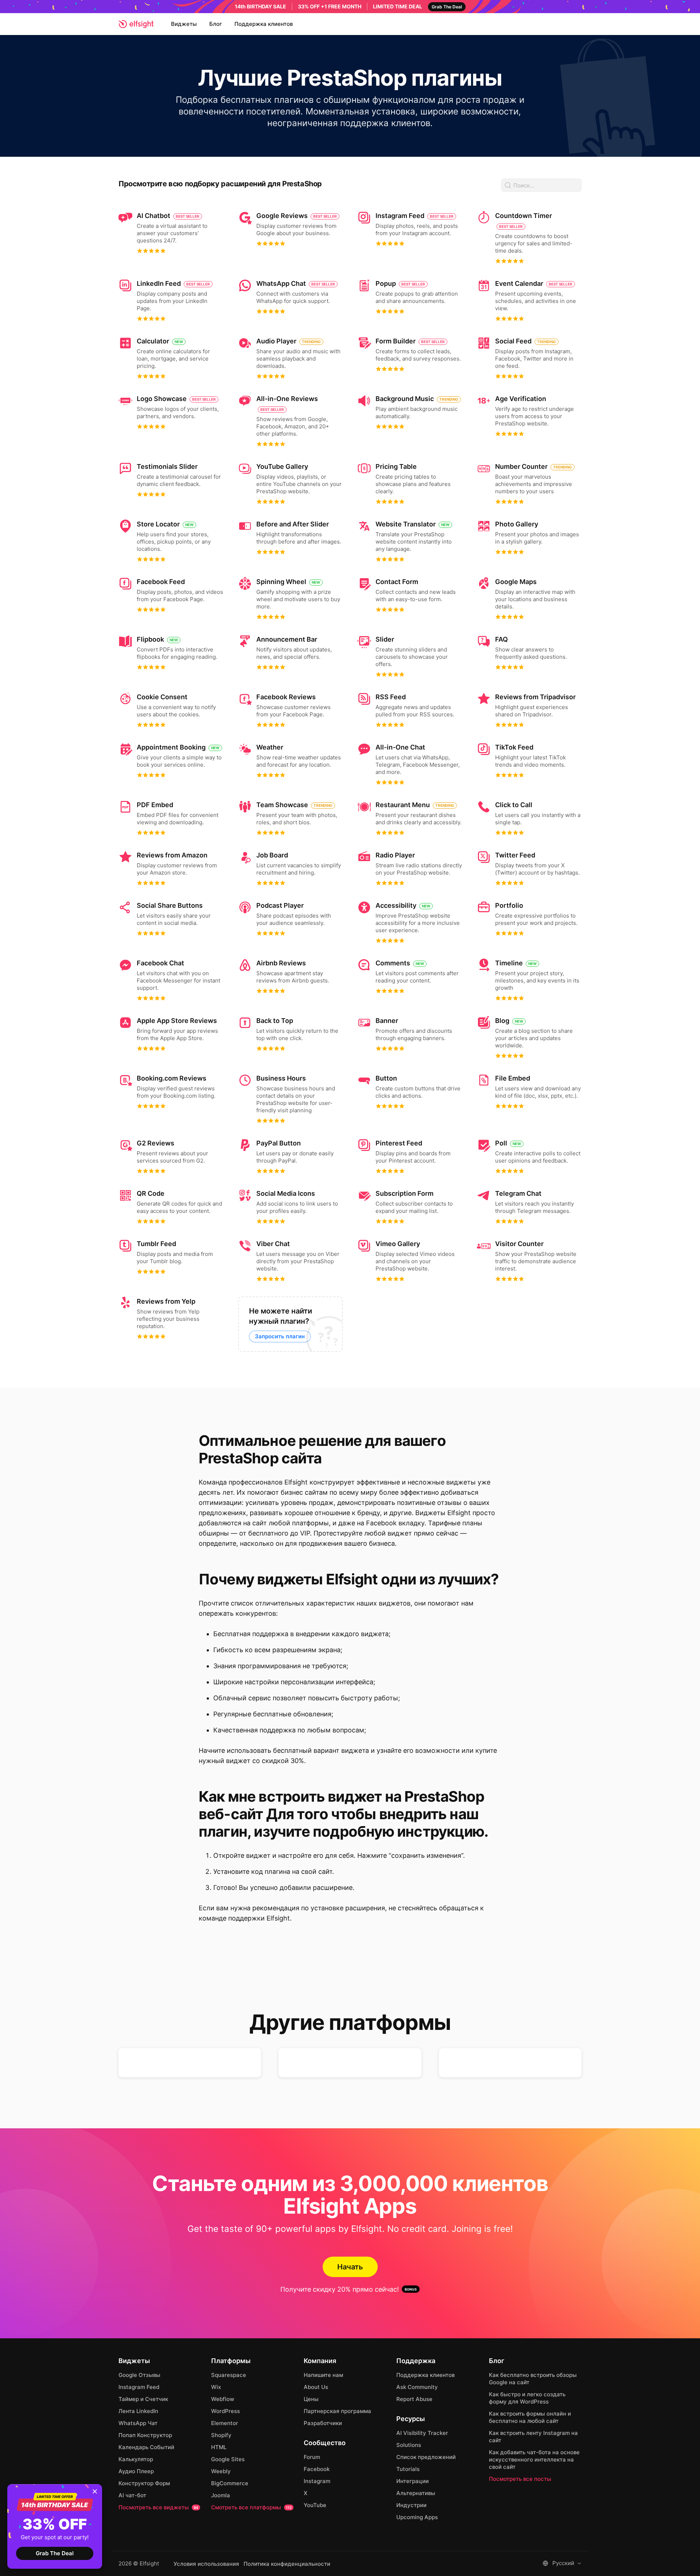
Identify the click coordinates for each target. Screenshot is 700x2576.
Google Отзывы (139, 2375)
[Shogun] (510, 2063)
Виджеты (184, 24)
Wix (216, 2387)
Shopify (221, 2435)
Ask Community (417, 2387)
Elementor (225, 2423)
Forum (312, 2457)
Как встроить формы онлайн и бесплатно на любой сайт (530, 2417)
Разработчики (323, 2423)
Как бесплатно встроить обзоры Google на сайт (533, 2379)
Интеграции (413, 2481)
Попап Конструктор (145, 2435)
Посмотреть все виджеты (158, 2507)
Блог (216, 24)
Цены (311, 2399)
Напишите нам (323, 2375)
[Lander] (350, 2063)
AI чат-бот (132, 2495)
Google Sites (228, 2459)
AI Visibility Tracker (422, 2433)
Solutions (409, 2445)
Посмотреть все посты (520, 2479)
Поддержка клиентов (264, 24)
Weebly (221, 2471)
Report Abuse (414, 2399)
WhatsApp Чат (138, 2423)
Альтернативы (416, 2493)
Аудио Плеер (136, 2471)
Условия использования (206, 2564)
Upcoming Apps (417, 2517)
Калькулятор (136, 2459)
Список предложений (426, 2457)
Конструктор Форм (144, 2483)
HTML (219, 2447)
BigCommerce (230, 2483)
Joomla (221, 2495)
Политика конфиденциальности (287, 2564)
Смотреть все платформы (251, 2507)
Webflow (223, 2399)
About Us (316, 2387)
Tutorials (408, 2469)
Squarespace (229, 2375)
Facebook (317, 2469)
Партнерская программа (337, 2411)
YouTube (315, 2505)
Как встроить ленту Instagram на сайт (533, 2437)
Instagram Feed (139, 2387)
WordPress (225, 2411)
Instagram (317, 2481)
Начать (350, 2267)
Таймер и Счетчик (143, 2399)
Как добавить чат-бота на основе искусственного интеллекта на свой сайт (534, 2460)
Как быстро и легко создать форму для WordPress (527, 2398)
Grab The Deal (55, 2553)
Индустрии (411, 2505)
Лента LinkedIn (138, 2411)
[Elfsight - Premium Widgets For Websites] (136, 24)
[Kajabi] (190, 2063)
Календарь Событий (146, 2447)
